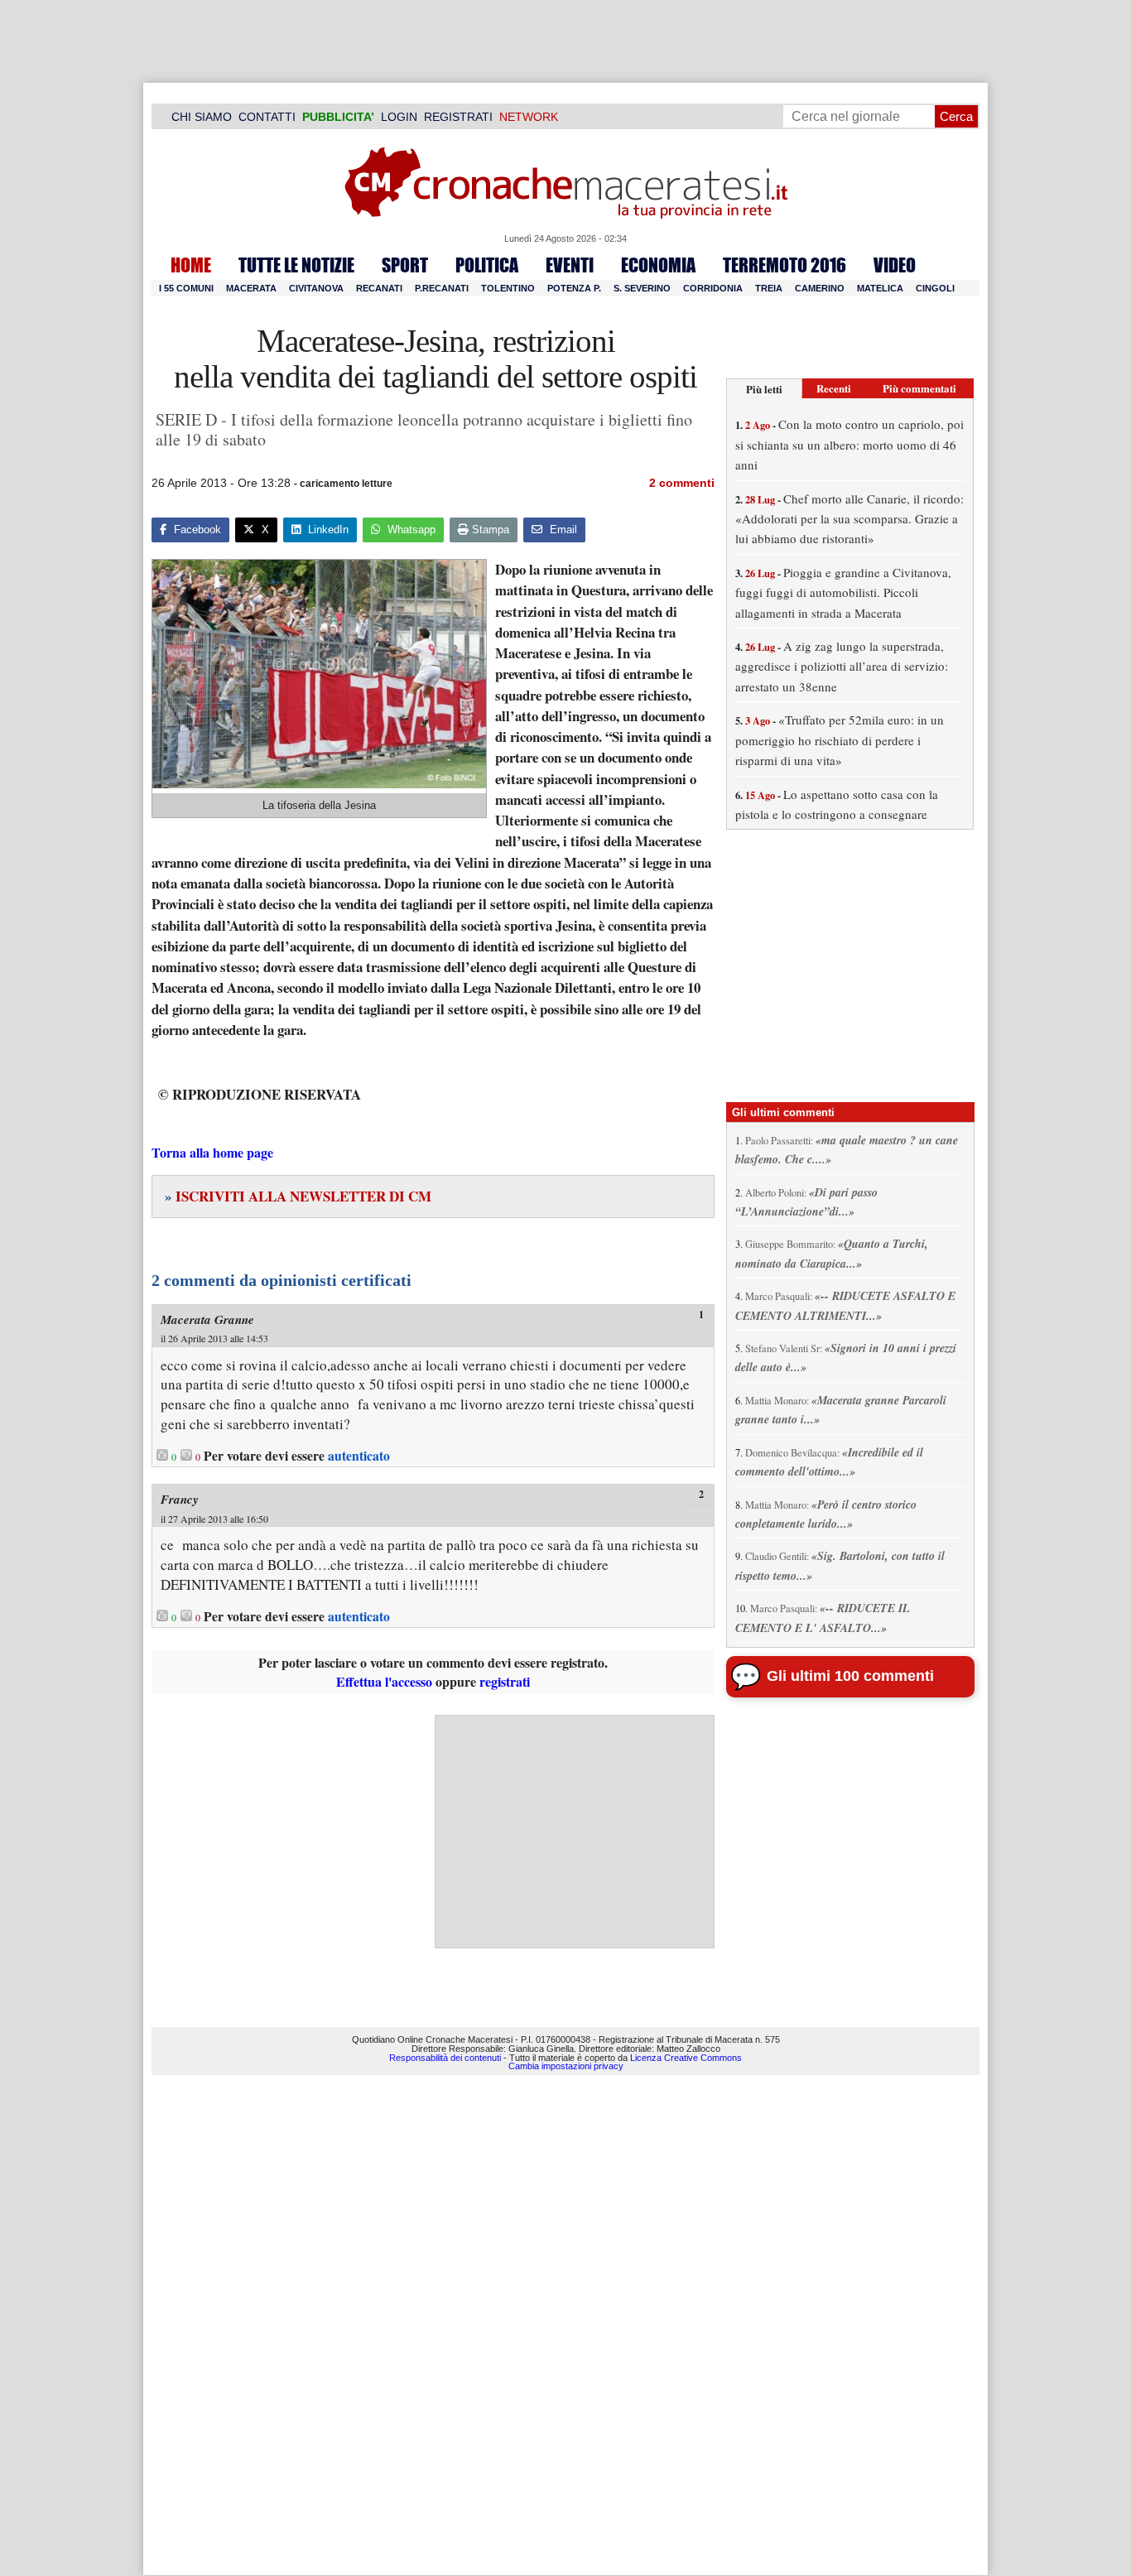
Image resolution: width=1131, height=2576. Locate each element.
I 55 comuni (186, 288)
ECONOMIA (658, 265)
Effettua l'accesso (384, 1681)
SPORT (405, 265)
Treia (769, 288)
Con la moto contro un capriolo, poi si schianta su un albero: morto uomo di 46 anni (849, 444)
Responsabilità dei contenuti (445, 2058)
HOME (191, 265)
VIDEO (895, 265)
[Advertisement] (575, 1832)
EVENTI (570, 265)
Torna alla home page (212, 1152)
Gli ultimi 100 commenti (850, 1676)
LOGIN (399, 117)
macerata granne (207, 1319)
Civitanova (316, 288)
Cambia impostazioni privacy (566, 2066)
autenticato (359, 1456)
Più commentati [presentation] (919, 388)
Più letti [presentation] (764, 389)
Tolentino (508, 288)
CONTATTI (267, 117)
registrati (505, 1681)
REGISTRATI (458, 117)
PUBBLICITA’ (338, 117)
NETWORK (529, 117)
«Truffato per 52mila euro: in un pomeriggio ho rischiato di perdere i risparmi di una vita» (840, 740)
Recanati (379, 288)
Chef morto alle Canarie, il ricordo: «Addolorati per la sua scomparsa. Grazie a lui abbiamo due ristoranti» (849, 519)
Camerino (820, 288)
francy (180, 1499)
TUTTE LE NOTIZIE (296, 265)
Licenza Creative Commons (686, 2058)
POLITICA (487, 265)
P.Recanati (442, 288)
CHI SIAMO (202, 117)
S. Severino (642, 288)
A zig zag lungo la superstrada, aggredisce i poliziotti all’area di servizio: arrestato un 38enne (842, 666)
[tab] (764, 389)
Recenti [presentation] (834, 388)
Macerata (251, 288)
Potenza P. (574, 288)
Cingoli (935, 288)
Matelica (880, 288)
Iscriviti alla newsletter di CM (298, 1196)
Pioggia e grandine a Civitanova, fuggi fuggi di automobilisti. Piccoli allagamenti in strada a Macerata (843, 592)
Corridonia (713, 288)
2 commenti (682, 483)
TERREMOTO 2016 (784, 265)
